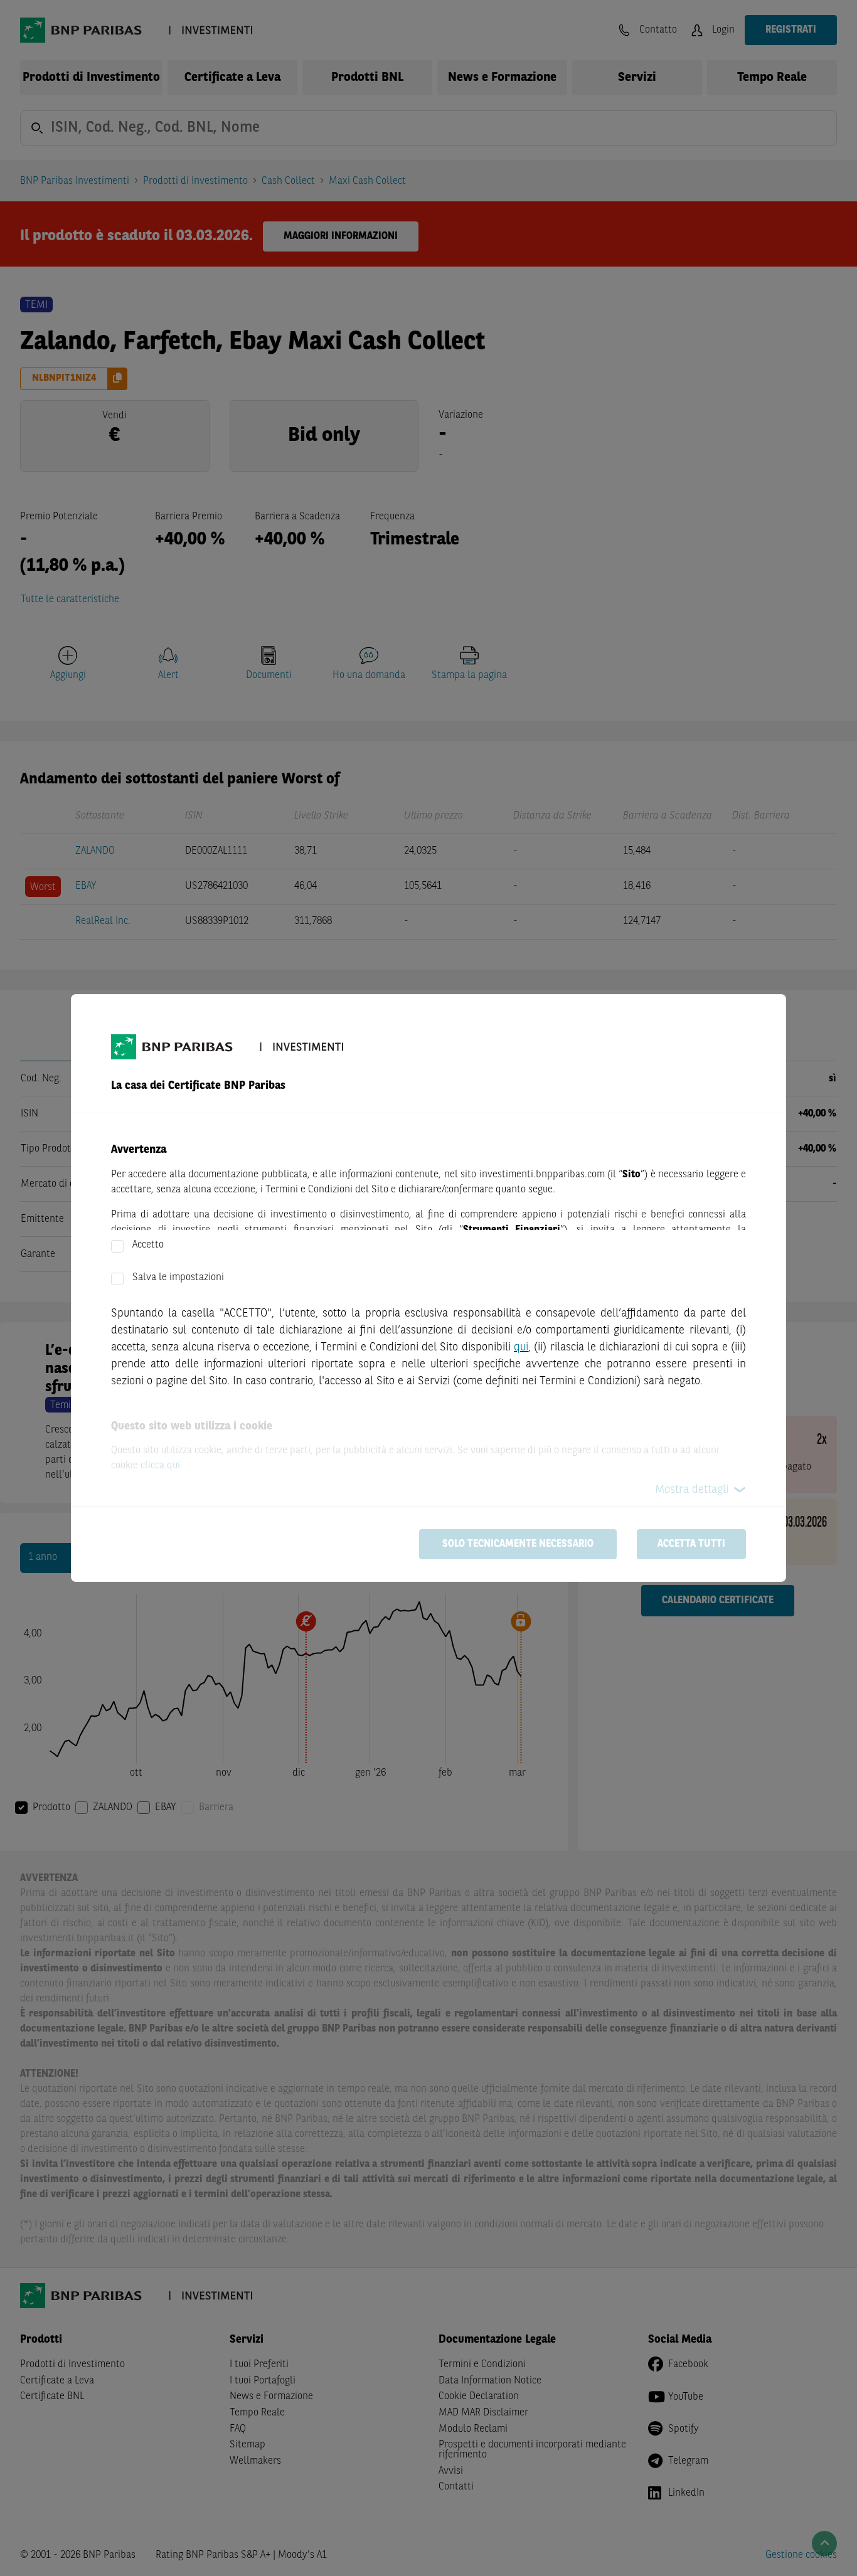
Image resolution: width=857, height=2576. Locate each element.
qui (521, 1347)
